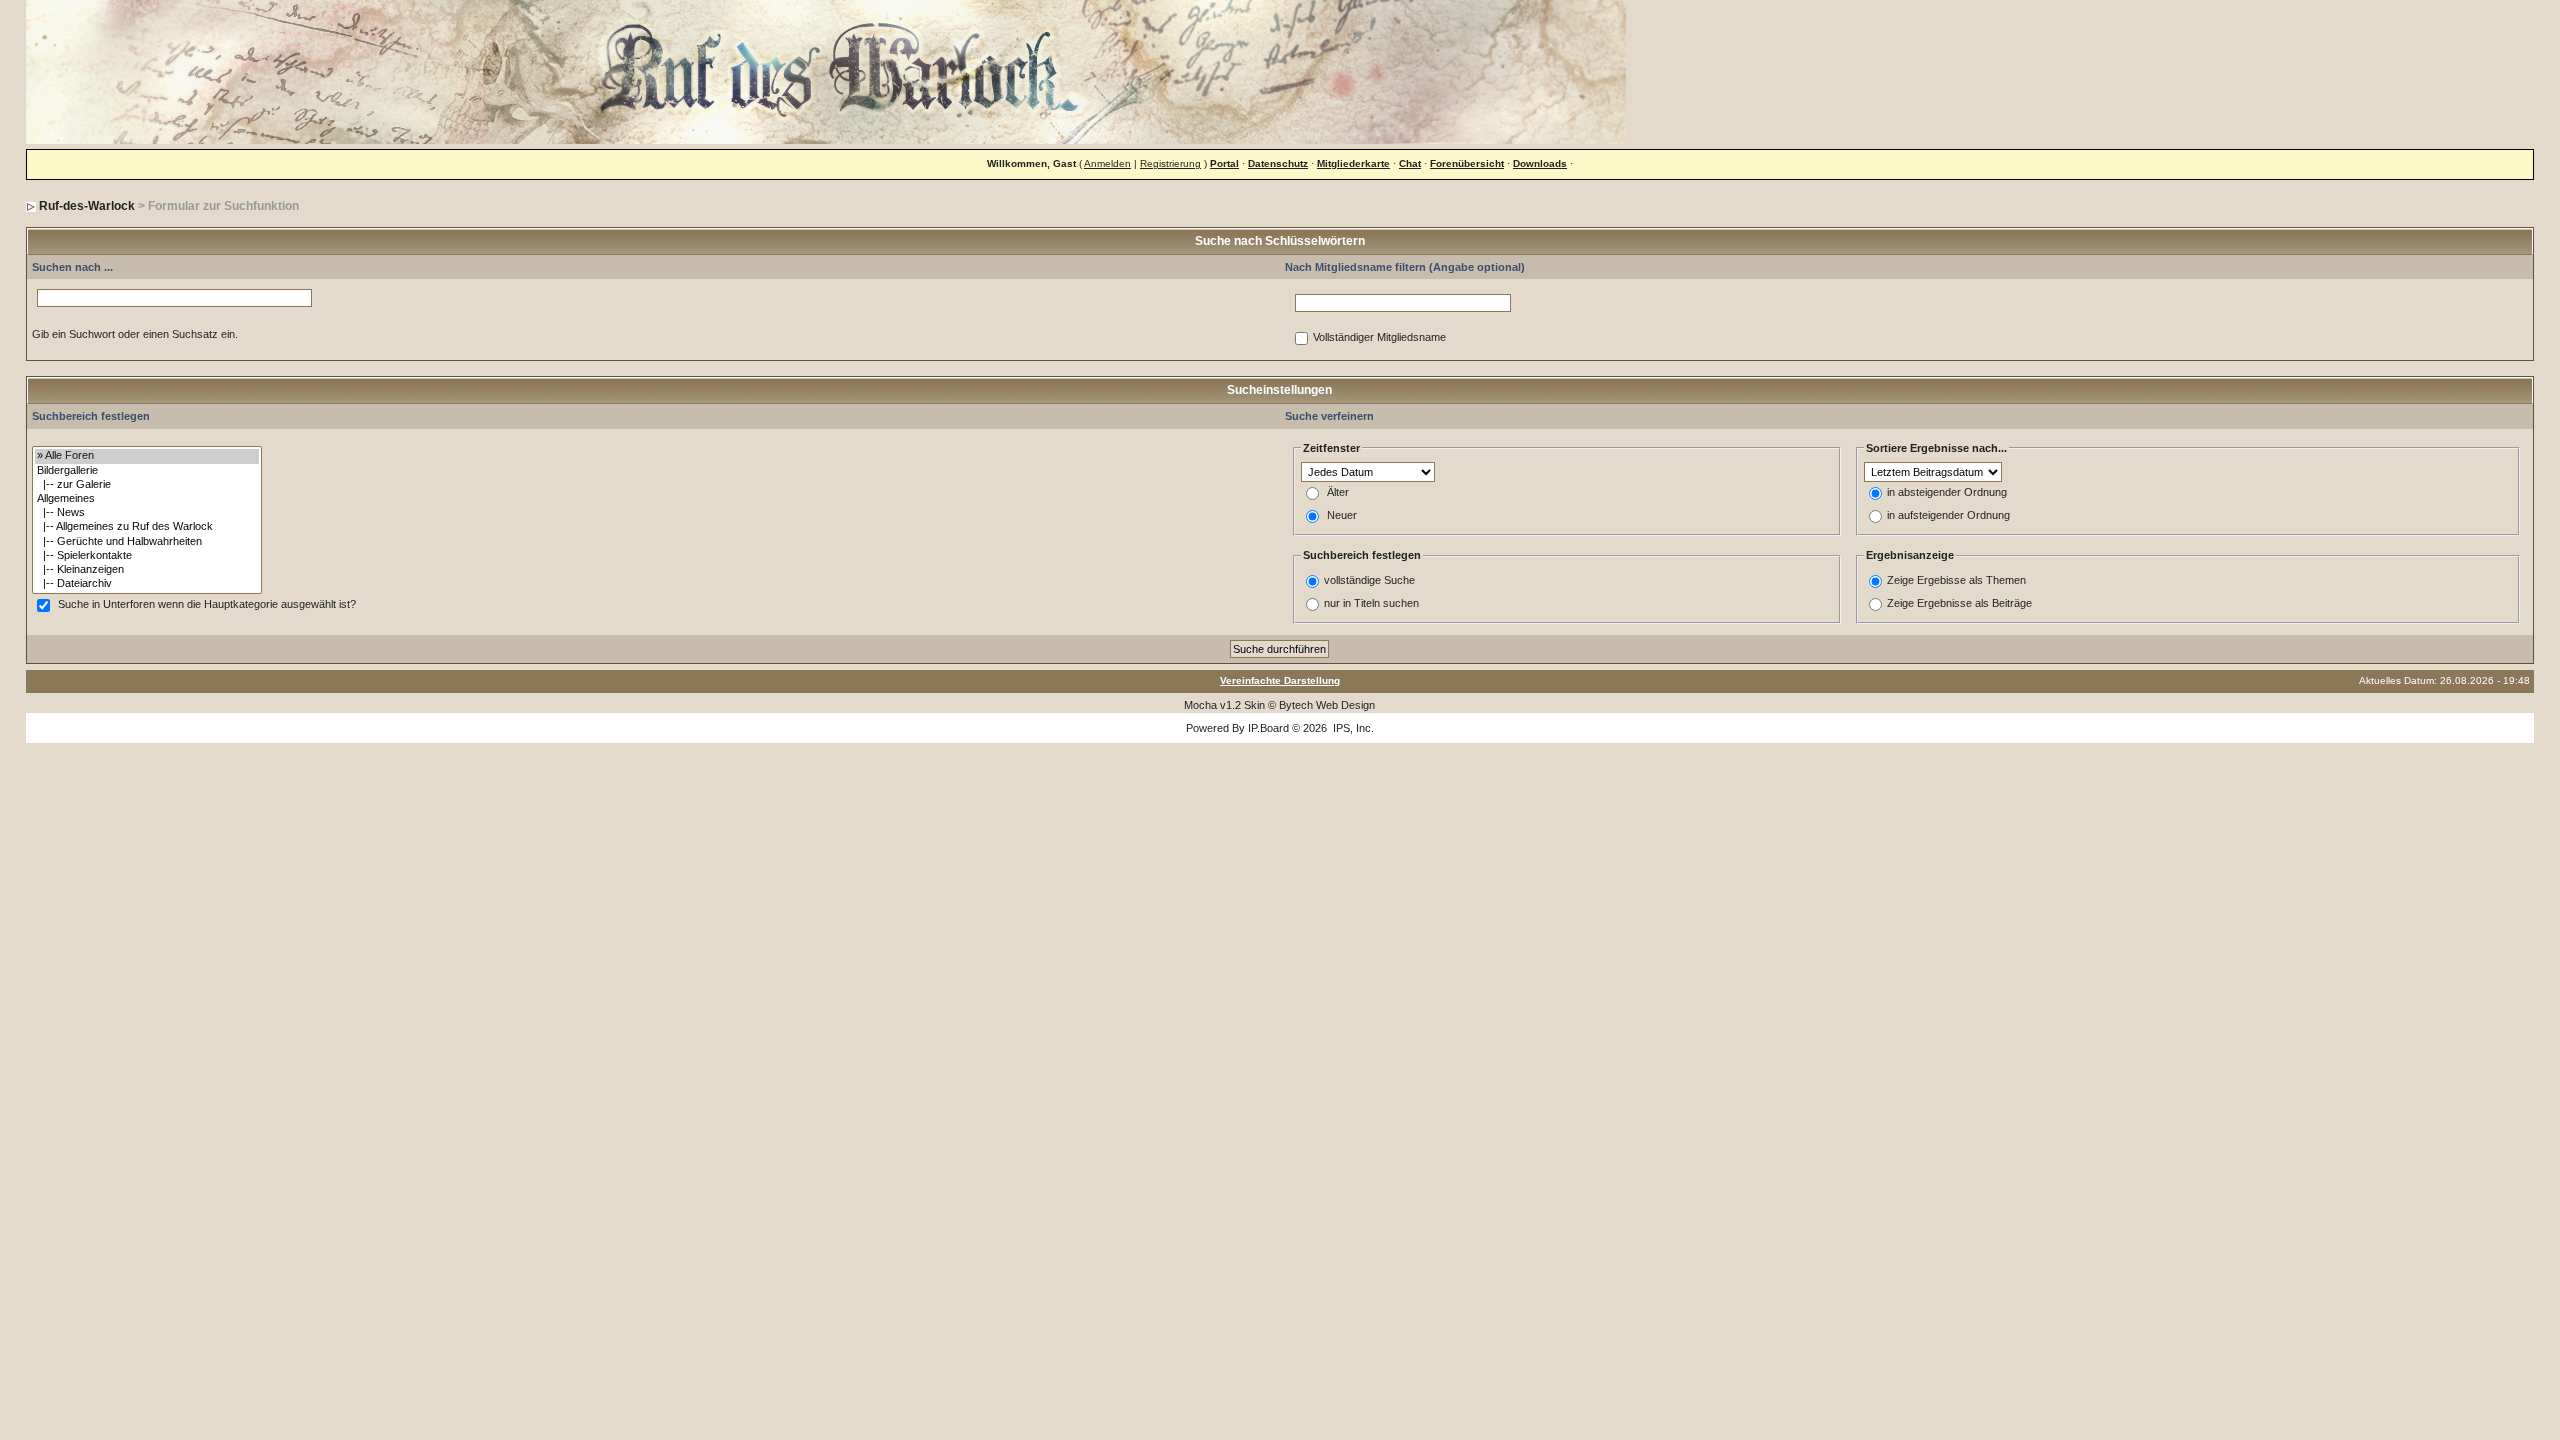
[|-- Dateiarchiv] (147, 584)
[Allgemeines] (147, 499)
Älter (1338, 493)
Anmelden (1107, 163)
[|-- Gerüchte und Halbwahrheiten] (147, 542)
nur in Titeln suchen (1371, 603)
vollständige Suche (1369, 580)
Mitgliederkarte (1353, 163)
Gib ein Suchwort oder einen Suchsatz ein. (135, 334)
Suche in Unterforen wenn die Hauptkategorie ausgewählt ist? (207, 605)
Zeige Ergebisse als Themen (1956, 580)
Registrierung (1170, 163)
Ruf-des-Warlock (87, 206)
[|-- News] (147, 513)
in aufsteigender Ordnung (1948, 516)
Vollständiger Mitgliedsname (1379, 338)
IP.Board (1268, 728)
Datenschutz (1278, 163)
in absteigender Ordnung (1947, 493)
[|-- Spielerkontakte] (147, 556)
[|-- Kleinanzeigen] (147, 570)
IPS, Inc (1352, 728)
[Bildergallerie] (147, 471)
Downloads (1540, 163)
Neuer (1342, 516)
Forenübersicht (1467, 163)
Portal (1224, 163)
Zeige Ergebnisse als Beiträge (1959, 603)
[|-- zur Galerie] (147, 485)
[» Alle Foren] (147, 456)
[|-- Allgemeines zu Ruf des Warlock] (147, 527)
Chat (1410, 163)
